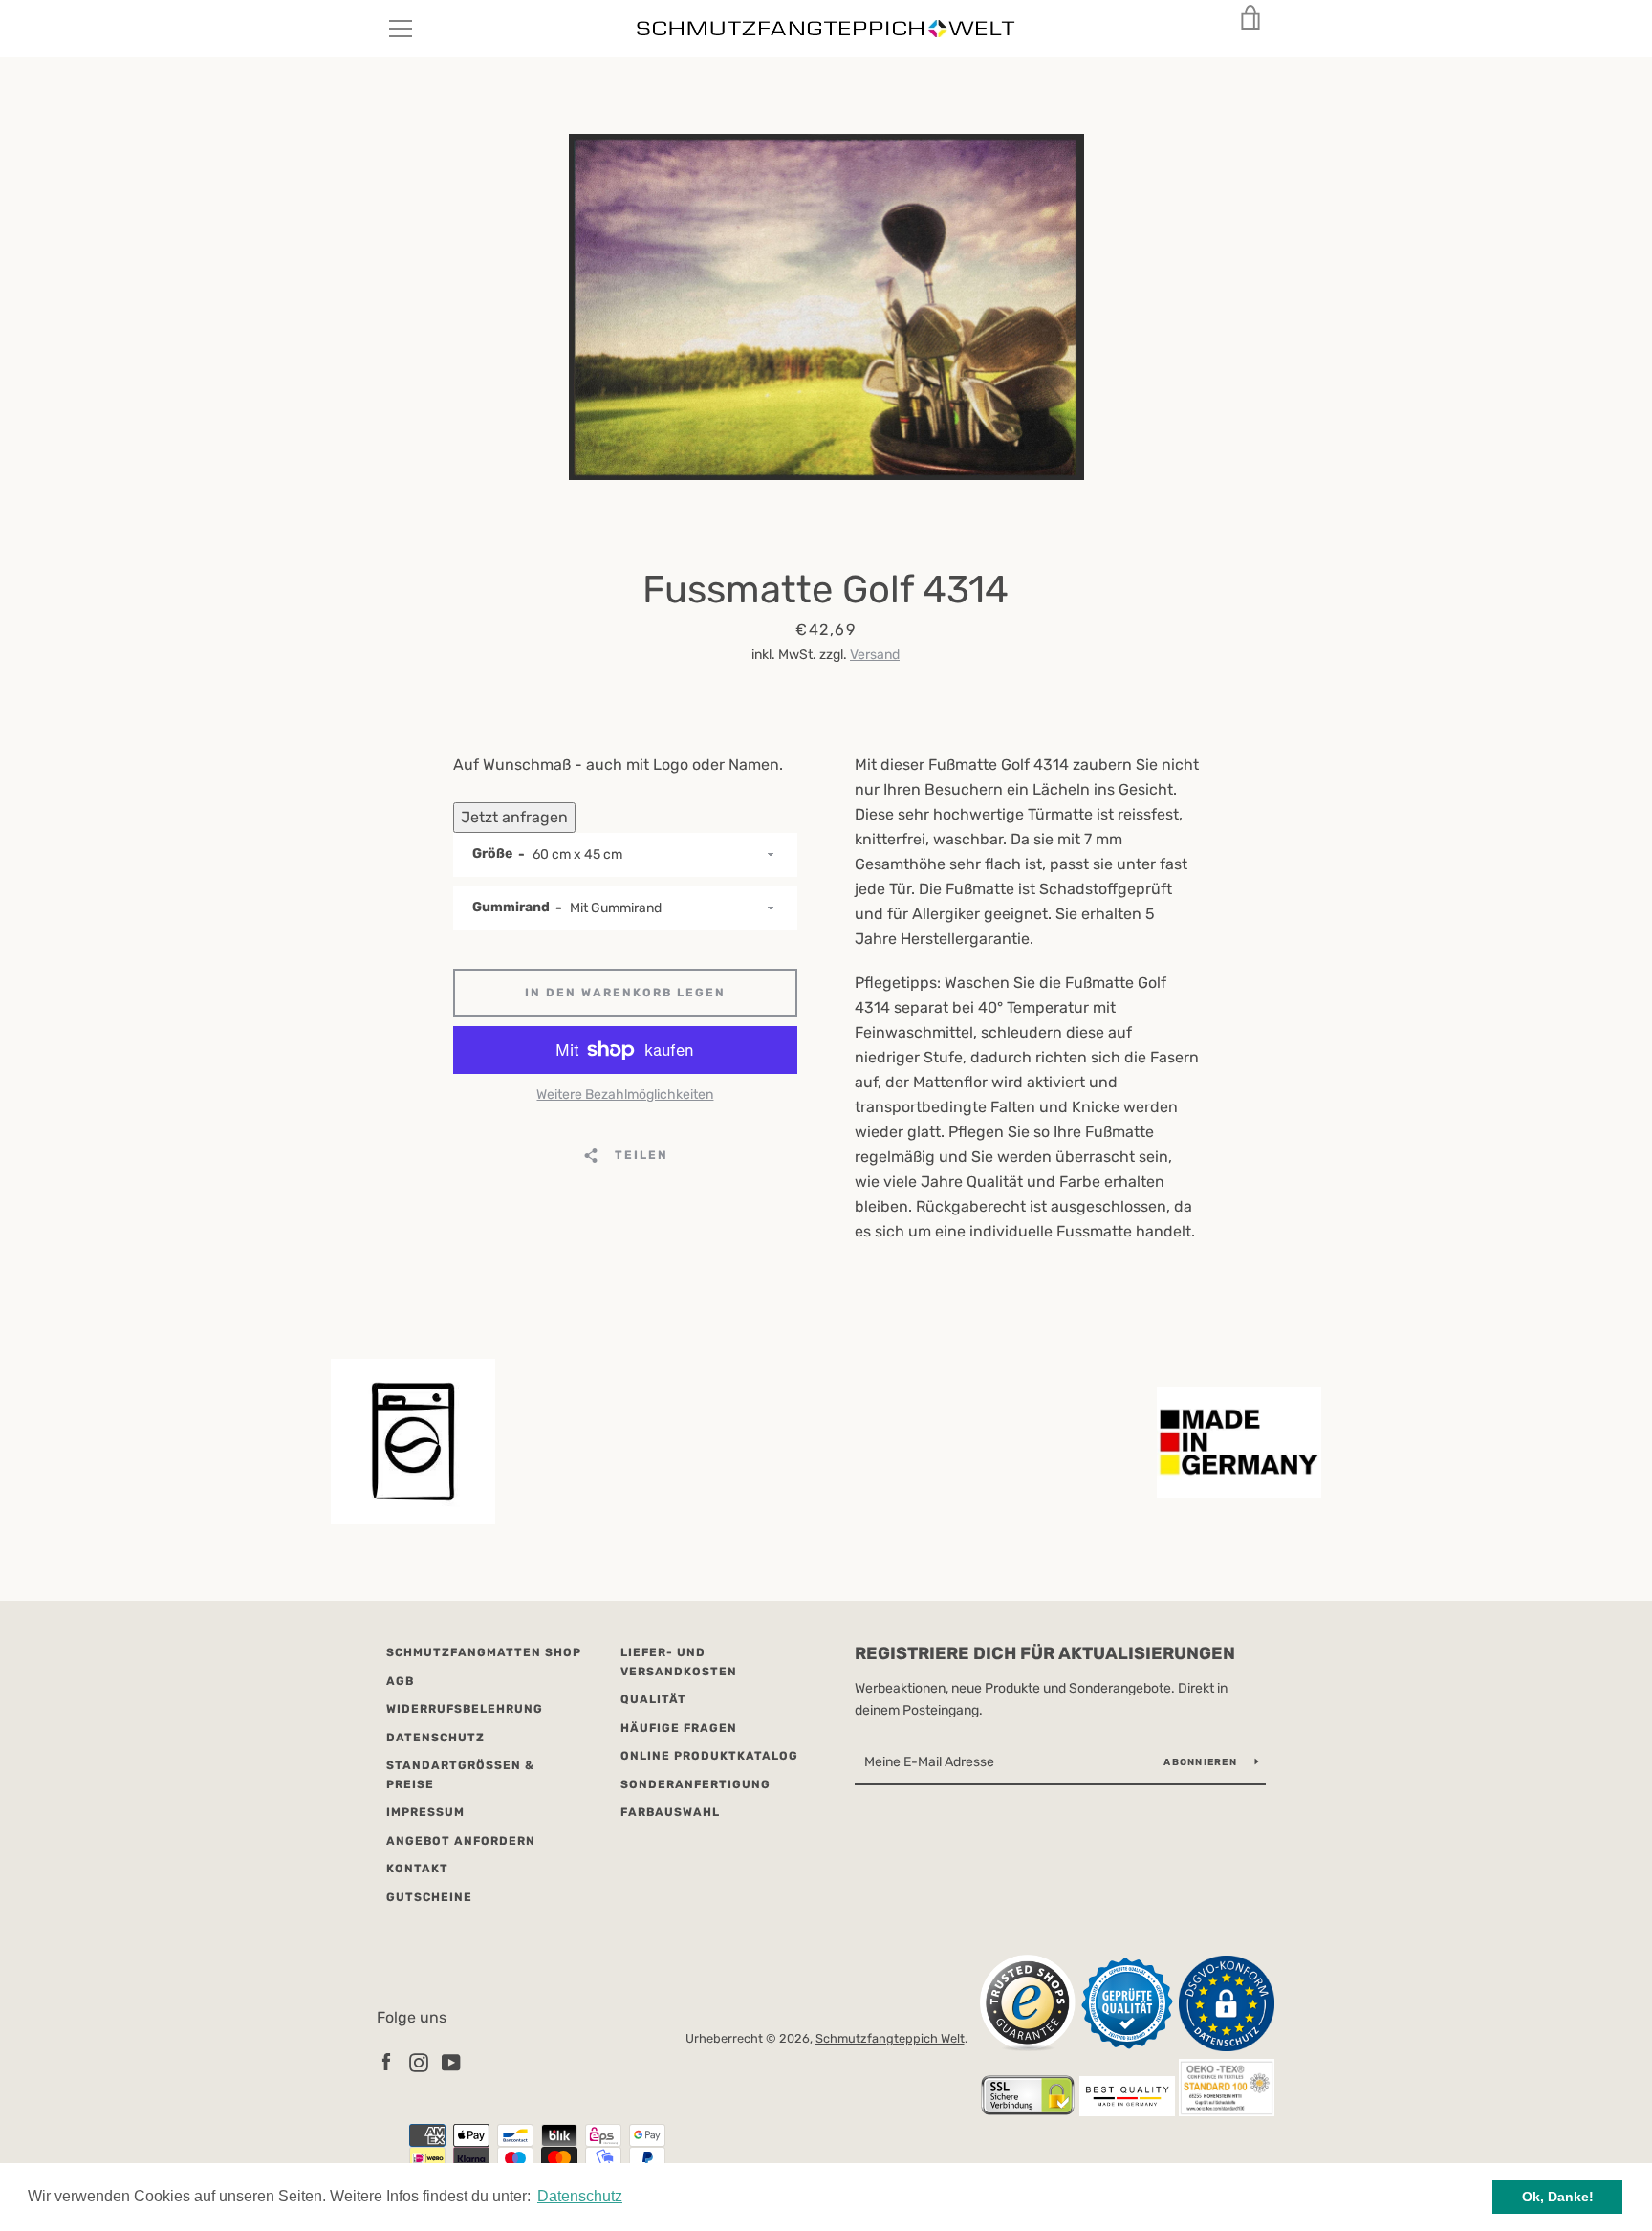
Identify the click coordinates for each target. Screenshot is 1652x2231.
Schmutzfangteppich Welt (890, 2038)
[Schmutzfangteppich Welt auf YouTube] (451, 2061)
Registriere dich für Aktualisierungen (1045, 1653)
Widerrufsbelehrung (465, 1709)
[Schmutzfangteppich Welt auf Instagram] (419, 2061)
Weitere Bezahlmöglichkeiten (625, 1094)
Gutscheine (429, 1897)
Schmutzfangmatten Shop (484, 1652)
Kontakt (417, 1869)
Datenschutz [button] (580, 2196)
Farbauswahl (670, 1812)
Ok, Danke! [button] (1558, 2197)
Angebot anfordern (461, 1841)
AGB (400, 1681)
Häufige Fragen (679, 1728)
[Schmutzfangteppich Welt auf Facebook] (386, 2061)
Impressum (425, 1812)
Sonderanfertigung (696, 1784)
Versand (875, 655)
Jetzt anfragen (514, 817)
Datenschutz (435, 1738)
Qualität (653, 1699)
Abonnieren (1202, 1762)
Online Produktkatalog (709, 1756)
